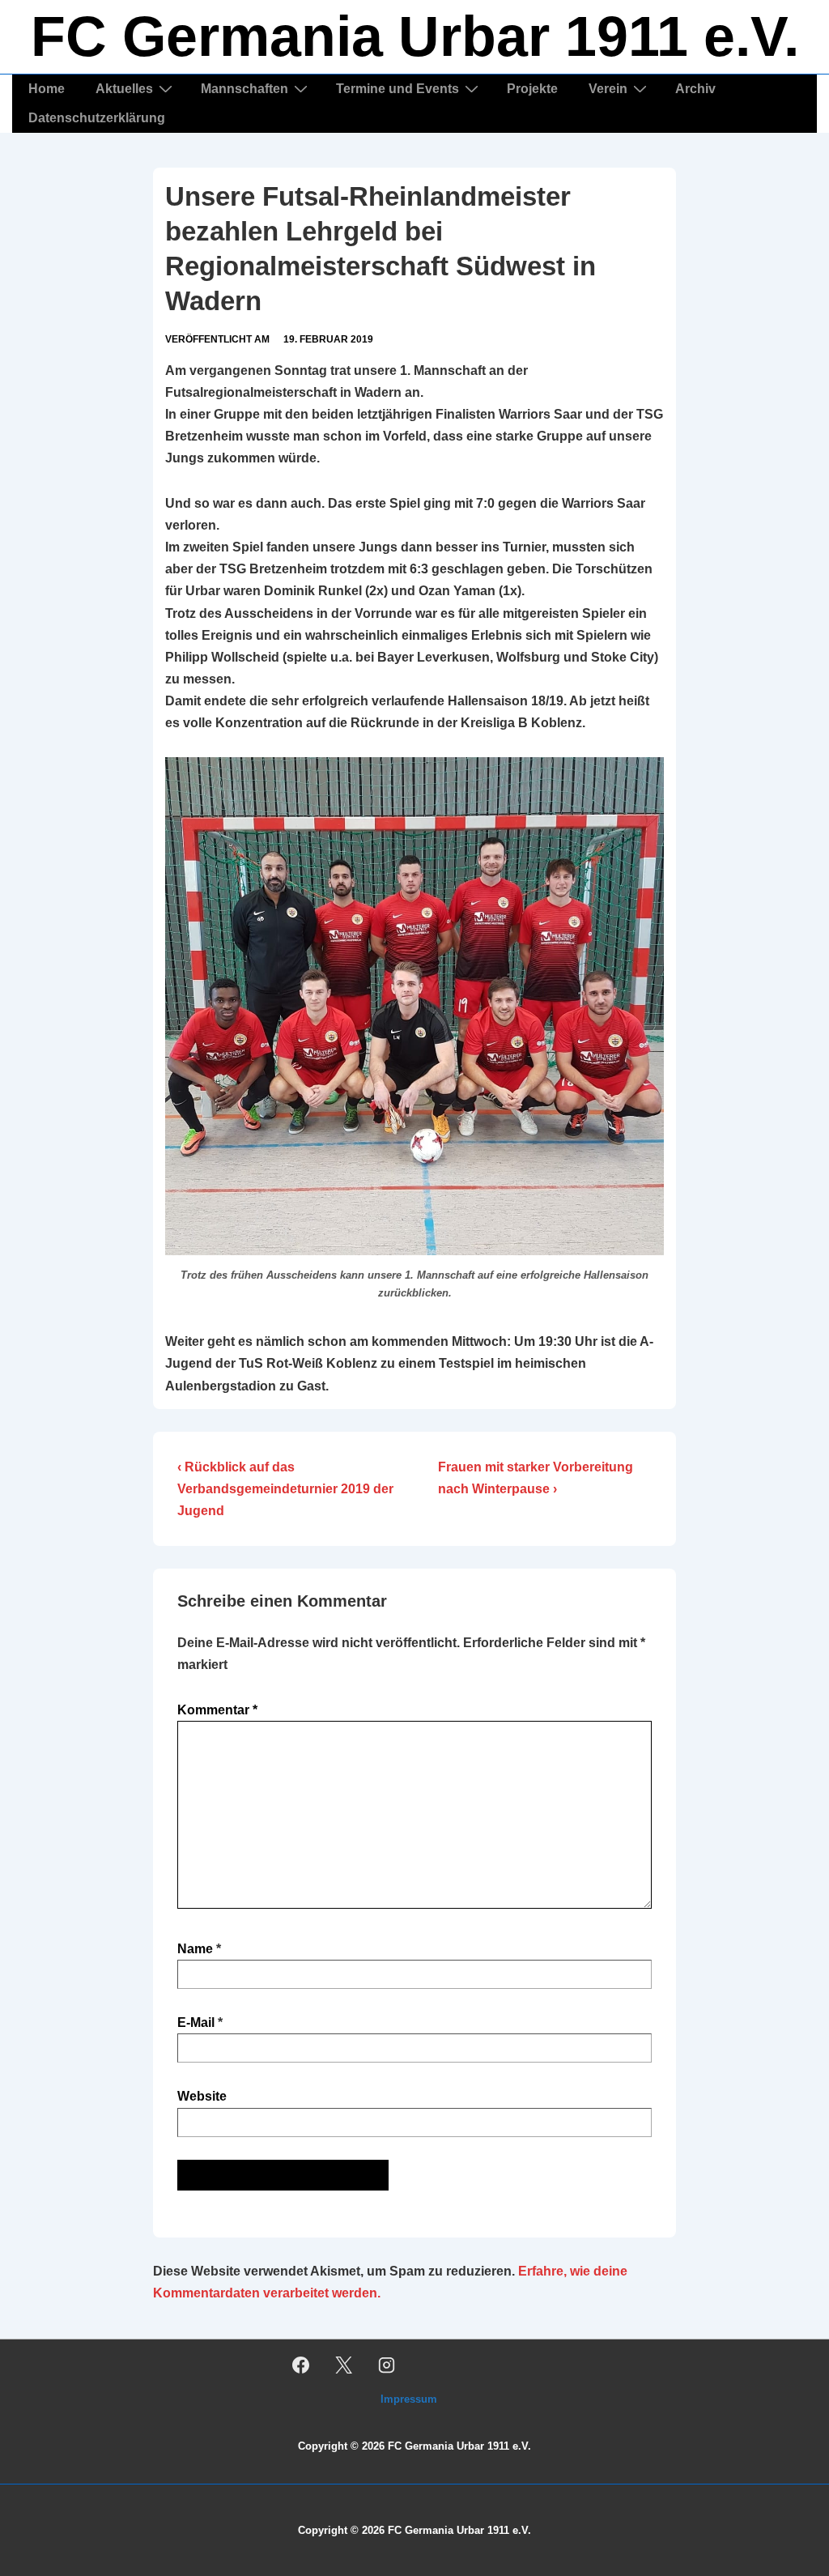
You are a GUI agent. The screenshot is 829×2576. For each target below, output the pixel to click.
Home (47, 89)
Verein (608, 89)
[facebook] (301, 2365)
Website (202, 2096)
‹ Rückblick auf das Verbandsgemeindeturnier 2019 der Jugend (285, 1489)
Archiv (695, 89)
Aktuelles (124, 89)
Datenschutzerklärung (97, 118)
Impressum (409, 2399)
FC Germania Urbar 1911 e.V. (415, 36)
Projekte (532, 89)
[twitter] (344, 2365)
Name (195, 1949)
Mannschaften (244, 89)
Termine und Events (397, 89)
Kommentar (217, 1710)
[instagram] (387, 2365)
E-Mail (196, 2022)
